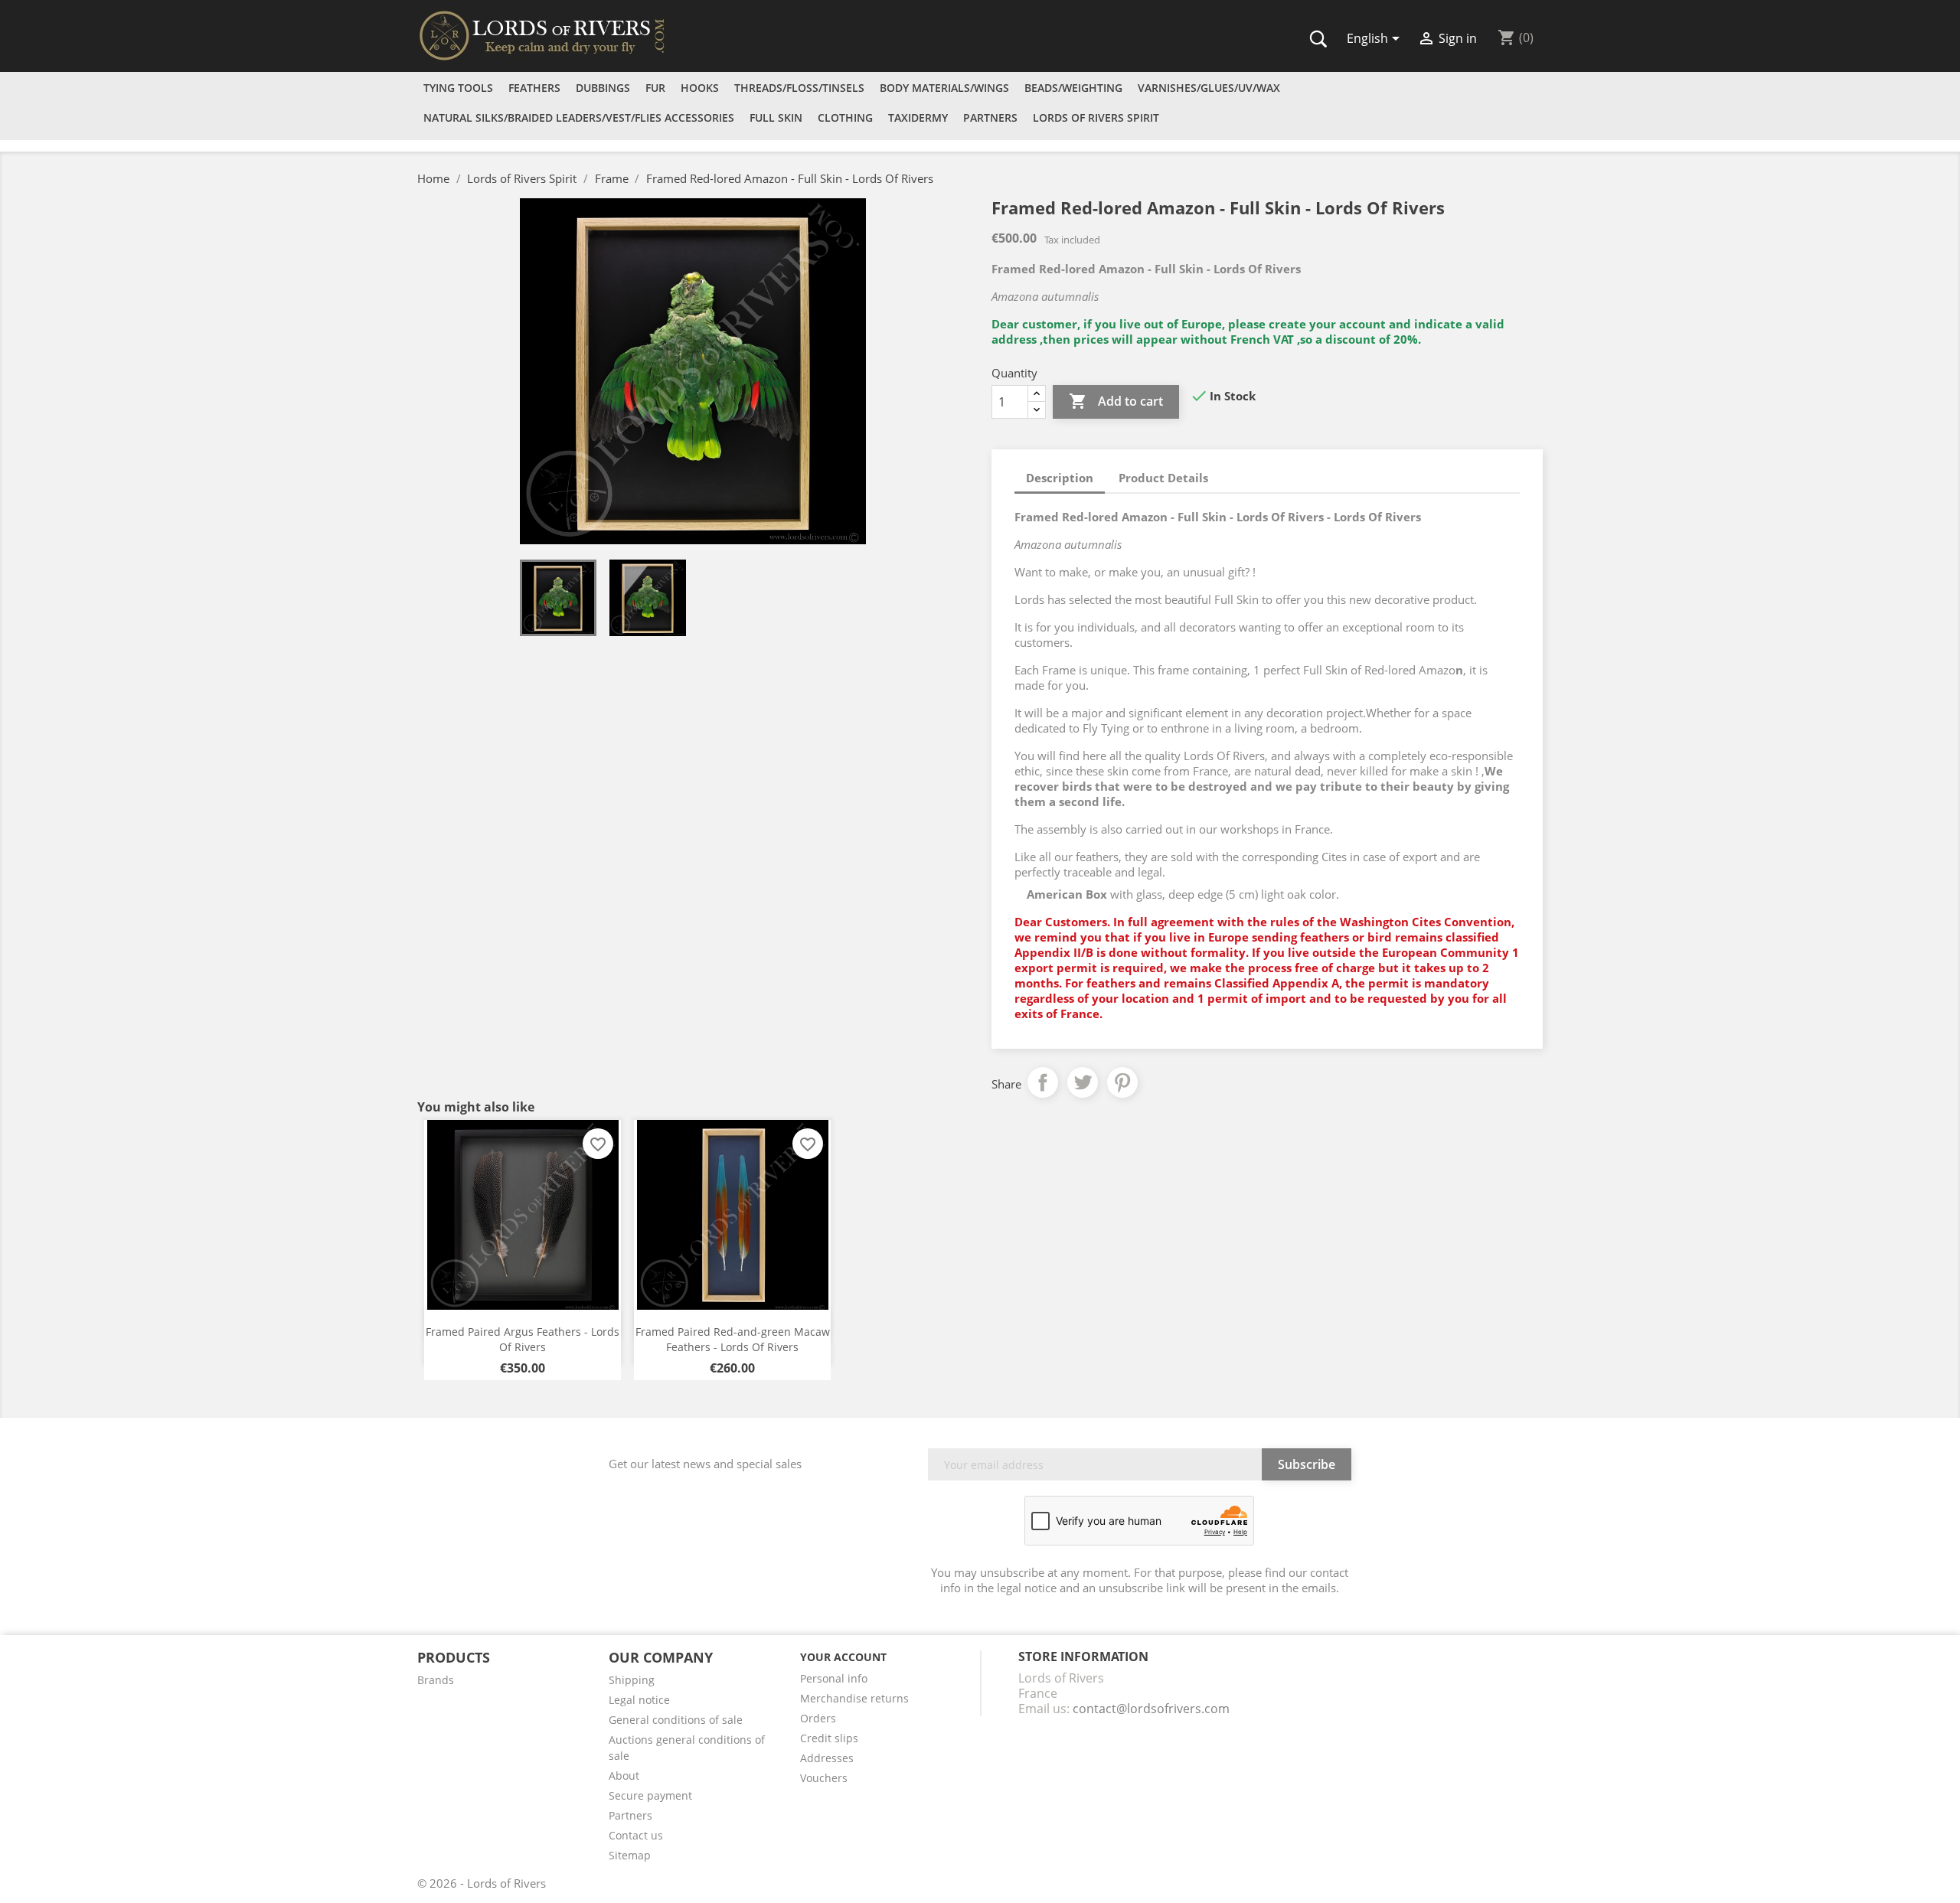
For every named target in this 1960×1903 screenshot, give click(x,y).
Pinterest (1122, 1082)
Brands (436, 1680)
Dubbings (603, 88)
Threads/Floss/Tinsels (799, 88)
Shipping (632, 1680)
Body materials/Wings (944, 88)
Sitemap (630, 1855)
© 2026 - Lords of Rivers (482, 1883)
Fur (655, 88)
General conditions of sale (676, 1720)
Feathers (534, 88)
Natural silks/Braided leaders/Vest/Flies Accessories (579, 118)
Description (1060, 478)
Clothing (845, 118)
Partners (990, 118)
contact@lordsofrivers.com (1151, 1709)
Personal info (834, 1678)
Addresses (827, 1758)
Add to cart (1116, 401)
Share (1043, 1082)
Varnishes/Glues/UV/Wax (1209, 88)
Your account (843, 1657)
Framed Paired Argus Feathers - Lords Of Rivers (523, 1339)
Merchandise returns (854, 1698)
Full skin (776, 118)
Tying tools (458, 88)
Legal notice (639, 1700)
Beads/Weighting (1073, 88)
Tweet (1083, 1082)
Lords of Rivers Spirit (1096, 118)
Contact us (636, 1835)
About (624, 1776)
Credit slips (829, 1738)
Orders (818, 1718)
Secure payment (650, 1795)
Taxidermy (918, 118)
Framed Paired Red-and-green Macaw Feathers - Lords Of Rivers (733, 1339)
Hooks (700, 88)
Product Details (1163, 478)
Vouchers (824, 1778)
